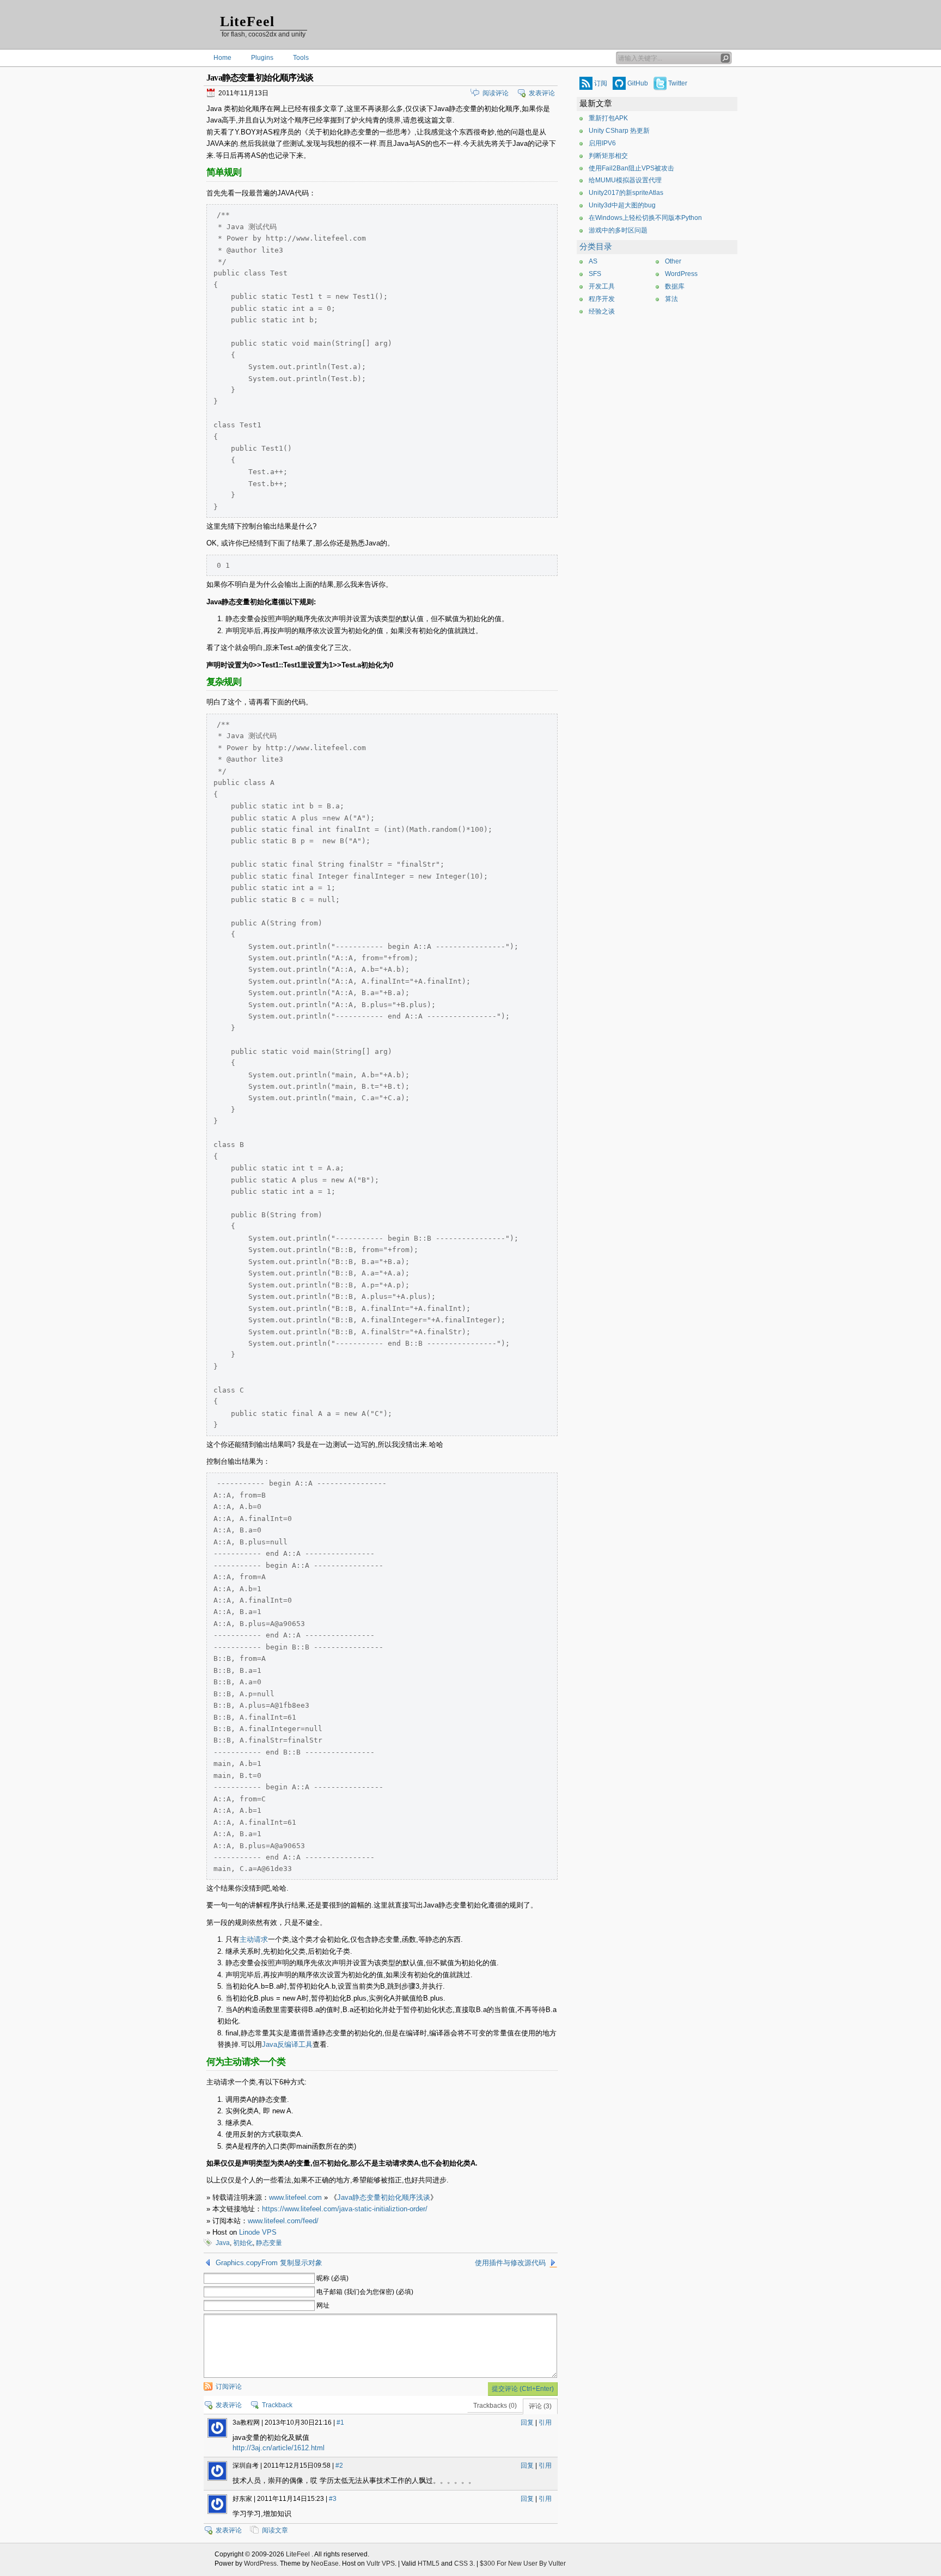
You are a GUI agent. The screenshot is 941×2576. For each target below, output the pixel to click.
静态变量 (269, 2243)
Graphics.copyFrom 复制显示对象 (269, 2263)
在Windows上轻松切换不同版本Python (645, 218)
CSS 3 (464, 2563)
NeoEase (325, 2563)
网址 (323, 2305)
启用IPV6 (602, 143)
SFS (595, 274)
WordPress (681, 274)
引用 (545, 2422)
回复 (527, 2422)
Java (223, 2243)
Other (673, 261)
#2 (339, 2465)
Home (222, 58)
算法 (671, 299)
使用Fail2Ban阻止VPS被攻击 (631, 168)
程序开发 (602, 299)
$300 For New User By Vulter (523, 2563)
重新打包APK (608, 118)
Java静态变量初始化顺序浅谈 (384, 2197)
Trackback (277, 2405)
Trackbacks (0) (495, 2406)
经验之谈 (602, 311)
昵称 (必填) (332, 2278)
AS (593, 261)
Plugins (262, 58)
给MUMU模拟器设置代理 (625, 180)
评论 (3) (540, 2406)
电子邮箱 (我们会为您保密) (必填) (365, 2292)
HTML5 (429, 2563)
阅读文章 (275, 2530)
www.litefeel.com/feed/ (283, 2221)
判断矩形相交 (608, 156)
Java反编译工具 (287, 2044)
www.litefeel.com (295, 2197)
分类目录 (596, 247)
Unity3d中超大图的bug (622, 205)
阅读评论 (496, 93)
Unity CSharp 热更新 (619, 131)
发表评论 (542, 93)
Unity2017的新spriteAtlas (626, 193)
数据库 (675, 286)
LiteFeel (247, 22)
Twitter (678, 83)
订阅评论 (229, 2387)
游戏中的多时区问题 (618, 230)
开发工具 (602, 286)
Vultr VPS (381, 2563)
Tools (301, 58)
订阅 (601, 83)
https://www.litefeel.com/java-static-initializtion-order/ (345, 2209)
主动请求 (254, 1939)
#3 (333, 2499)
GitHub (638, 83)
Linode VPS (258, 2232)
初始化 (243, 2243)
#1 (340, 2422)
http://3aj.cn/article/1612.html (279, 2448)
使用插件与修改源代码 (510, 2263)
